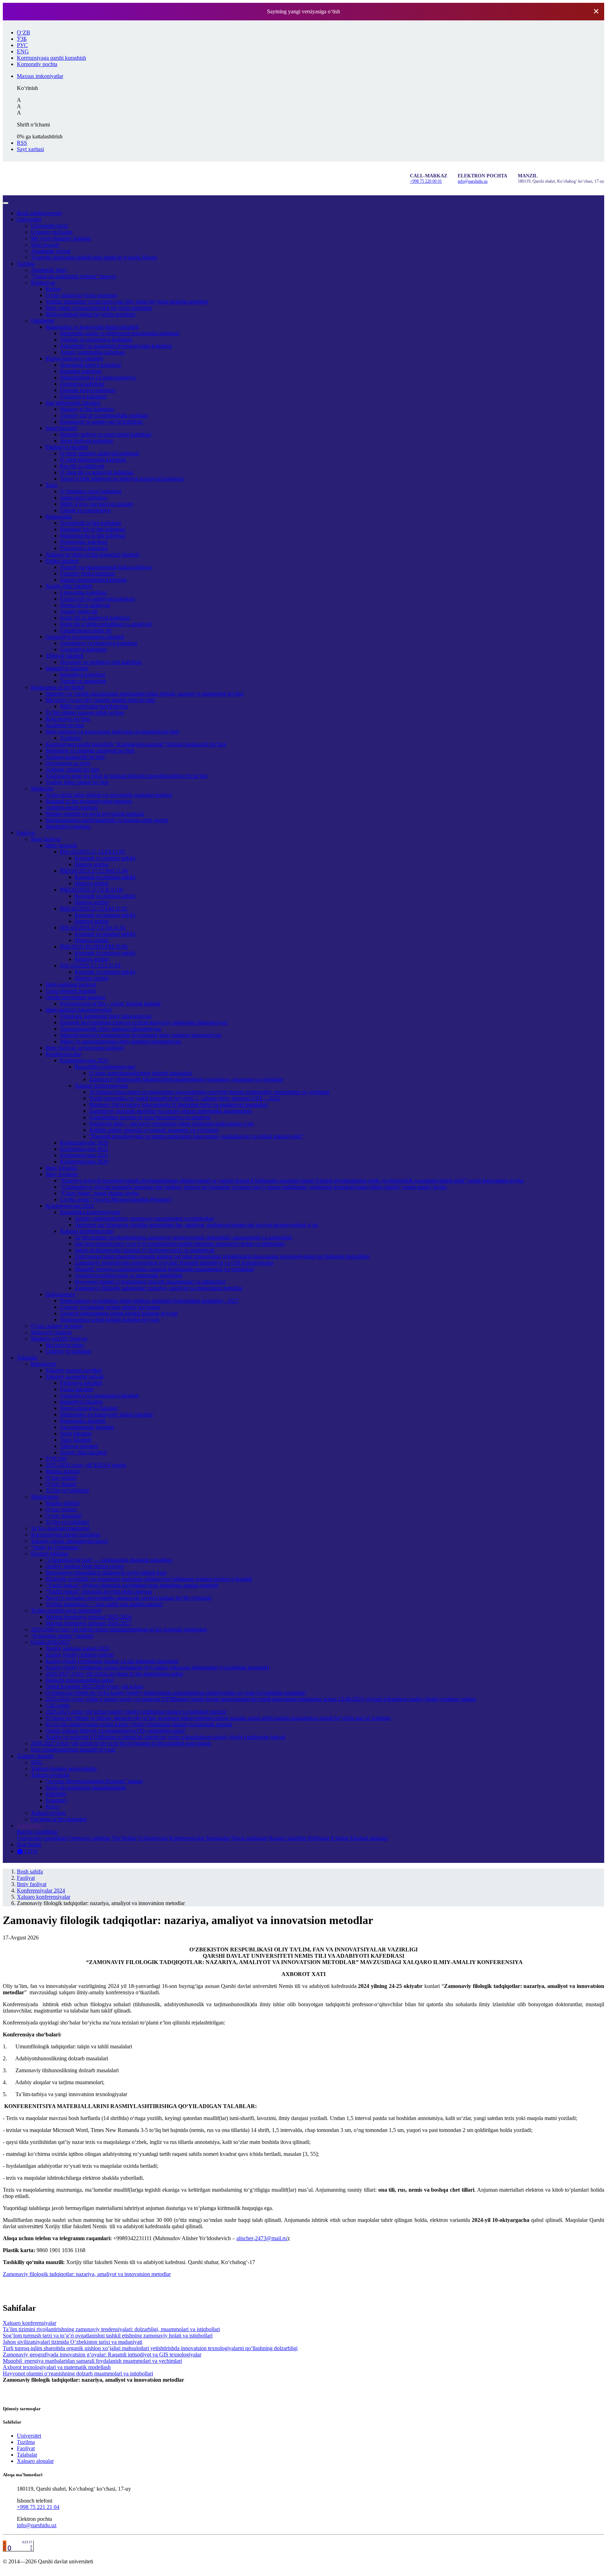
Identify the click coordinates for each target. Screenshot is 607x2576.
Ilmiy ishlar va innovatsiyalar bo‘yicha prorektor (99, 308)
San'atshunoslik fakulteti (87, 1427)
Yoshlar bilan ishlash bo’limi (77, 782)
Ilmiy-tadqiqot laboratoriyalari (79, 1010)
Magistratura (45, 1497)
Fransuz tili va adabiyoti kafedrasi (97, 599)
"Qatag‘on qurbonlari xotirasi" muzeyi (73, 276)
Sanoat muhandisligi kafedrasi (93, 580)
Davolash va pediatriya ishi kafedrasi (101, 662)
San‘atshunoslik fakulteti (73, 403)
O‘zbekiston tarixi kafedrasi (91, 491)
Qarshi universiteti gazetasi (75, 997)
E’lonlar (340, 1838)
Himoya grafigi (92, 864)
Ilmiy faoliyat (46, 839)
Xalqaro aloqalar (35, 1756)
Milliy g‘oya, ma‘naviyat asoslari (96, 504)
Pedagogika (59, 517)
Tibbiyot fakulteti (65, 656)
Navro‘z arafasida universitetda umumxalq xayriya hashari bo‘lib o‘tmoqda (129, 1598)
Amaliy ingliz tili (79, 611)
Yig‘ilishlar (124, 1838)
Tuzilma (26, 264)
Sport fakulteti (61, 428)
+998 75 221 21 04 (38, 2507)
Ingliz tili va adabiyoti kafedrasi (95, 618)
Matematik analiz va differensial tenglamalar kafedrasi (120, 333)
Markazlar (42, 788)
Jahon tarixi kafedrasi (84, 498)
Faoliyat (26, 833)
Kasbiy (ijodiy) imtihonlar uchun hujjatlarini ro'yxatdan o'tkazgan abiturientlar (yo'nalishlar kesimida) (157, 1667)
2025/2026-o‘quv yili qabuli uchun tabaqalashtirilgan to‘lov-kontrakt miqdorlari (119, 1629)
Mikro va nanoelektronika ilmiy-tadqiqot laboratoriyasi (120, 1041)
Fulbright (56, 1794)
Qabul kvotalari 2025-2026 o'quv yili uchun (94, 1686)
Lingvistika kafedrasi (83, 592)
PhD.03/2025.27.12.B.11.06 (92, 890)
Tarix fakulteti (76, 1440)
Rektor (53, 289)
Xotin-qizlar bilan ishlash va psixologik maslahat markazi (109, 795)
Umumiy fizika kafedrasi (87, 573)
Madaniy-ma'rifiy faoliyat (59, 1339)
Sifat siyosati (45, 245)
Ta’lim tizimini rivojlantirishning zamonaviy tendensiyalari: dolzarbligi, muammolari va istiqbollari (183, 1237)
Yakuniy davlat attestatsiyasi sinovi (69, 1541)
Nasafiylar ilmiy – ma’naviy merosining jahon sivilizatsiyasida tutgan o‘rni (171, 1124)
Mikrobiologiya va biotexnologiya (98, 377)
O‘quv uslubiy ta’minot (57, 1326)
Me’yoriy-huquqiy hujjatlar (61, 238)
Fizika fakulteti (62, 561)
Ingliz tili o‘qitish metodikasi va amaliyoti (106, 624)
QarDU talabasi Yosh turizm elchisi (85, 1566)
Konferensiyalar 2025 (84, 1060)
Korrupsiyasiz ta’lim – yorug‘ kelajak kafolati (110, 1003)
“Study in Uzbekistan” (56, 1547)
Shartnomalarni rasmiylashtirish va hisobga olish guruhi (107, 820)
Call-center (58, 1705)
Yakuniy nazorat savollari (74, 1370)
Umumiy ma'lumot (52, 232)
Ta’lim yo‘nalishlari (67, 1490)
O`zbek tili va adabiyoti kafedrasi (97, 472)
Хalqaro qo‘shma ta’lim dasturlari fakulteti (92, 555)
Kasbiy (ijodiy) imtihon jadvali (80, 1655)
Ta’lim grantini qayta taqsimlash (66, 1610)
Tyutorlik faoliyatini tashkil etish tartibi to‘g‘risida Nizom (94, 257)
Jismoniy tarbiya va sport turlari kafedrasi (106, 434)
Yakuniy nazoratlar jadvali (75, 1377)
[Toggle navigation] (6, 203)
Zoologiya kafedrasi (82, 384)
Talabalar (27, 1358)
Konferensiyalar (63, 1054)
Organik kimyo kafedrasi (88, 390)
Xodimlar (71, 738)
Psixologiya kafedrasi (84, 548)
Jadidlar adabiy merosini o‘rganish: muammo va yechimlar (154, 1130)
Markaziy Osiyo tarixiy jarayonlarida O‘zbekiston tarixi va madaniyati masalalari (178, 1105)
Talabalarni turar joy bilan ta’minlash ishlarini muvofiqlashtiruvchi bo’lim (126, 776)
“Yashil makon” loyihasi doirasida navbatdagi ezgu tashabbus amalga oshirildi (132, 1585)
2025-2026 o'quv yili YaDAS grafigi (86, 1465)
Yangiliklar (29, 1825)
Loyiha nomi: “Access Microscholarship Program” (116, 1199)
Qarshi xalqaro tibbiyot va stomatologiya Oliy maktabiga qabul (115, 1731)
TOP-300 (56, 1459)
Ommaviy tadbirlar (90, 1838)
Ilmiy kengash (61, 845)
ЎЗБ (22, 39)
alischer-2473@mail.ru (262, 2238)
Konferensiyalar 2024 (70, 1206)
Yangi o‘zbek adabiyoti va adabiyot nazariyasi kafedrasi (122, 479)
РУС (22, 45)
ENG (23, 51)
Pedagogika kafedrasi (84, 542)
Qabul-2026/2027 (51, 1642)
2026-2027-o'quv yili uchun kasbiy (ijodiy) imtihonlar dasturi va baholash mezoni (136, 1712)
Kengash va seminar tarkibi (105, 858)
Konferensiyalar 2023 (84, 1155)
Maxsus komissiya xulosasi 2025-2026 (89, 1617)
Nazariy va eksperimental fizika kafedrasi (106, 567)
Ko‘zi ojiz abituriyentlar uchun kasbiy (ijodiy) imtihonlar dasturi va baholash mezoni (139, 1724)
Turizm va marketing (83, 681)
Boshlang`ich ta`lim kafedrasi (93, 529)
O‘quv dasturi (61, 1484)
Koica (52, 1807)
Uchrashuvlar (153, 1838)
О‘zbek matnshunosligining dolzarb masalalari (141, 1073)
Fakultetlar (43, 321)
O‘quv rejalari (61, 1478)
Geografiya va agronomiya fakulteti (85, 637)
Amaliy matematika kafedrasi (92, 352)
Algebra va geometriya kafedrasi (96, 340)
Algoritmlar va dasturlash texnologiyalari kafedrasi (116, 346)
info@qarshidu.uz (473, 181)
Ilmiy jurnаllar (61, 1168)
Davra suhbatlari (249, 1838)
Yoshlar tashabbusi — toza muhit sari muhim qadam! (104, 1604)
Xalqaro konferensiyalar (102, 1086)
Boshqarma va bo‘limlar (58, 687)
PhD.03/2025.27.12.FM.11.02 (94, 909)
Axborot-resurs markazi (72, 807)
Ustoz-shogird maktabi (71, 991)
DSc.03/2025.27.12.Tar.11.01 (93, 928)
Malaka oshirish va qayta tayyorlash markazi (95, 814)
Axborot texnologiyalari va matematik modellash (129, 1275)
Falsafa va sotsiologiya (85, 510)
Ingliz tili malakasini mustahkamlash (86, 1788)
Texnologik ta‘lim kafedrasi (90, 523)
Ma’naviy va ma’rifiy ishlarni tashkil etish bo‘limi (100, 700)
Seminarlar (218, 1838)
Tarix (51, 485)
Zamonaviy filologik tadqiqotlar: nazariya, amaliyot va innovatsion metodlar (159, 1288)
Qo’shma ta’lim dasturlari (59, 1819)
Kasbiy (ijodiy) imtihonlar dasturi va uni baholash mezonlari (112, 1661)
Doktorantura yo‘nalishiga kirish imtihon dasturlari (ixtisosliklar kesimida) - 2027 (149, 1301)
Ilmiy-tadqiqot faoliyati (71, 984)
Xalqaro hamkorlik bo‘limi (75, 757)
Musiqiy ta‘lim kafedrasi (87, 409)
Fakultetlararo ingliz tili (86, 630)
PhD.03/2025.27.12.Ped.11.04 (94, 871)
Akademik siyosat (51, 251)
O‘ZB (24, 32)
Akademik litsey (49, 270)
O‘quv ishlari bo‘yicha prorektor (81, 295)
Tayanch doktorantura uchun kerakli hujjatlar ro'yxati (119, 1313)
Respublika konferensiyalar (105, 1067)
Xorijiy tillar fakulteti (69, 586)
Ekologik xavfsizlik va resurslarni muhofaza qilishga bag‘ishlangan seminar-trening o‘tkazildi (149, 1579)
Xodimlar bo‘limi (65, 725)
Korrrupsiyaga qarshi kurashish (66, 1535)
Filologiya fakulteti (67, 447)
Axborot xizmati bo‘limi (72, 769)
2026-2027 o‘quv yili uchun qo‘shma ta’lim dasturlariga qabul (114, 1674)
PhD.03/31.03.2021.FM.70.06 (94, 947)
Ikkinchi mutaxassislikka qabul (80, 1680)
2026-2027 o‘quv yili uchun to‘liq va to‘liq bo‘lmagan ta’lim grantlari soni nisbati (121, 1743)
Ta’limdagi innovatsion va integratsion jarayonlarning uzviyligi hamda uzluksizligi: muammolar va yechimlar (210, 1092)
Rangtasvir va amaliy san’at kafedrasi (101, 422)
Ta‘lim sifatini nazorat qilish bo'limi (85, 713)
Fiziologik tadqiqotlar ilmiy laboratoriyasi (106, 1016)
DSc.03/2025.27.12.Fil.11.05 (92, 852)
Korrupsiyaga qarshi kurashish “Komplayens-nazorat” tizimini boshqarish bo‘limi (136, 744)
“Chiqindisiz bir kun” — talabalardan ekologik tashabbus (109, 1560)
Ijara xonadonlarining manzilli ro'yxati (73, 1750)
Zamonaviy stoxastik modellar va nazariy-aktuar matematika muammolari (170, 1111)
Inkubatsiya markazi (68, 826)
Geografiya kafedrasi (83, 649)
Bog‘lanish (29, 1844)
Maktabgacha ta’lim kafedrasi (93, 536)
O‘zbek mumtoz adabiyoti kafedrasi (100, 453)
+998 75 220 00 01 (426, 181)
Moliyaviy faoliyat (51, 1332)
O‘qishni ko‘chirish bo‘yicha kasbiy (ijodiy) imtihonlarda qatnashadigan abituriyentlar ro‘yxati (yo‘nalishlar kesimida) (176, 1693)
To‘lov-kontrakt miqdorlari (60, 1528)
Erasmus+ (57, 1800)
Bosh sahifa (39, 213)
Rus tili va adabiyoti (82, 466)
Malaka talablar (63, 1471)
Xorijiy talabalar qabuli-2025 (78, 1648)
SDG (37, 1762)
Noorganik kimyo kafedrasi (90, 365)
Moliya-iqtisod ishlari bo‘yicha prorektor (90, 314)
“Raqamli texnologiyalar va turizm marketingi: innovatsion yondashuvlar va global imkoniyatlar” (196, 1136)
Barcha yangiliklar (37, 1832)
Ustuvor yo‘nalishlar (68, 1351)
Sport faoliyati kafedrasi (86, 441)
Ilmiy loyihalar (62, 1174)
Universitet (29, 219)
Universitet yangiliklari (42, 1838)
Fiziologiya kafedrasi (83, 396)
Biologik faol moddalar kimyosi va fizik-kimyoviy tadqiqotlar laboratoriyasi (144, 1022)
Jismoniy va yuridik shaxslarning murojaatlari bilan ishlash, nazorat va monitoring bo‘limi (145, 694)
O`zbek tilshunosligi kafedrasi (93, 460)
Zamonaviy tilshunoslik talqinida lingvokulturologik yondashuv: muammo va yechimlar (186, 1079)
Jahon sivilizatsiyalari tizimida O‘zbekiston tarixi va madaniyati (145, 1250)
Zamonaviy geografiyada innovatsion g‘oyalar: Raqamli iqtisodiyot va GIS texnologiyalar (174, 1263)
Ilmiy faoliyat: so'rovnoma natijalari (85, 1048)
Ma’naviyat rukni (65, 1345)
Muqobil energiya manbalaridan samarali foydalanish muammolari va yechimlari (164, 1269)
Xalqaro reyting (48, 1813)
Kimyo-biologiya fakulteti (74, 358)
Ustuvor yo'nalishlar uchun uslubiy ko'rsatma (110, 1307)
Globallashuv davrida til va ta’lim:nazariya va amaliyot (150, 1117)
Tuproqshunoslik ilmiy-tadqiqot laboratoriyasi (110, 1029)
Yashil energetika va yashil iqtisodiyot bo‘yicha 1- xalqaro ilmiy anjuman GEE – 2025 (185, 1098)
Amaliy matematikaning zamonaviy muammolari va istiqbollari (144, 1218)
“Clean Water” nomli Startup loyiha (99, 1193)
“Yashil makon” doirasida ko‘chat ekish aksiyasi (99, 1592)
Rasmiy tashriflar (288, 1838)
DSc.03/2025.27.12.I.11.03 (90, 966)
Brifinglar (319, 1838)
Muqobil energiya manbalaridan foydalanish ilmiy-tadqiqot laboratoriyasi (141, 1035)
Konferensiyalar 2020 (84, 1162)
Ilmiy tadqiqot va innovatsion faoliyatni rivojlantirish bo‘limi (112, 732)
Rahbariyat (43, 283)
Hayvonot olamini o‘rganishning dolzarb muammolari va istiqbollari (150, 1282)
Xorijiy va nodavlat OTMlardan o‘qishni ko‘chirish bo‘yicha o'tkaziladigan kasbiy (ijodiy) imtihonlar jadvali (165, 1737)
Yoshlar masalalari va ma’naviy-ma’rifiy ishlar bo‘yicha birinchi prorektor (127, 302)
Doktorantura (60, 1294)
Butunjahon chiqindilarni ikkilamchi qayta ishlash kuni (106, 1573)
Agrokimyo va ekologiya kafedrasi (99, 643)
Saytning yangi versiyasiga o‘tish (303, 11)
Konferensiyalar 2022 (84, 1149)
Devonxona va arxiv (68, 763)
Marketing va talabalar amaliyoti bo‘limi (90, 751)
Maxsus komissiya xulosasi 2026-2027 (89, 1623)
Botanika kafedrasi (81, 371)
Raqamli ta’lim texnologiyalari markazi (89, 801)
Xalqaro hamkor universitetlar (64, 1769)
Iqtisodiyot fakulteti (67, 668)
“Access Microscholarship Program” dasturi (94, 1781)
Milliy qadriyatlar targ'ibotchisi (94, 706)
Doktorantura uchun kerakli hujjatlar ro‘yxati (110, 1320)
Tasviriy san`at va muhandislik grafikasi (104, 415)
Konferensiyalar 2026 (84, 1143)
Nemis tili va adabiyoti (85, 605)
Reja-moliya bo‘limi (68, 719)
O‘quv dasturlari (64, 1516)
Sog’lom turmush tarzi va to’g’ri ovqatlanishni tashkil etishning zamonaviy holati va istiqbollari (180, 1244)
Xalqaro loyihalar (50, 1775)
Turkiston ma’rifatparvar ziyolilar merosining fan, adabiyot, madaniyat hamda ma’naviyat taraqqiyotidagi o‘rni (197, 1225)
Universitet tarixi (49, 226)
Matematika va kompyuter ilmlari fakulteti (92, 327)
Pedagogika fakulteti (83, 1421)
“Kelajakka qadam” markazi (62, 1636)
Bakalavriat (44, 1364)
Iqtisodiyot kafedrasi (83, 675)
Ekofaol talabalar (50, 1554)
